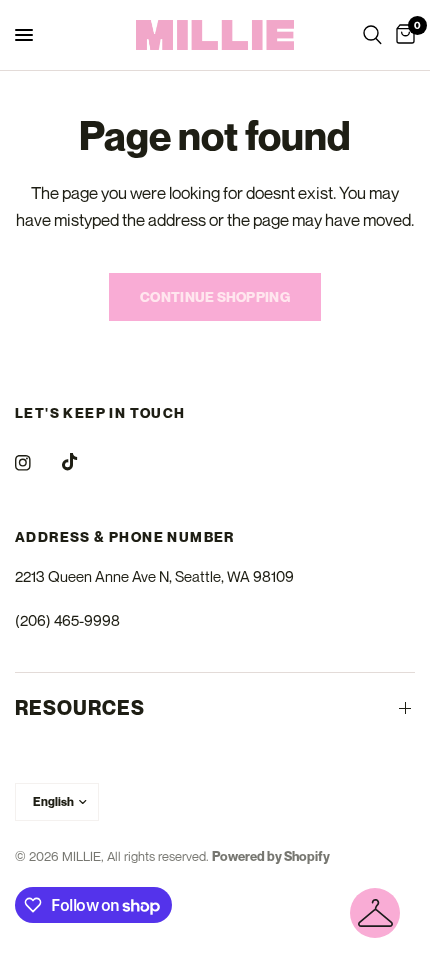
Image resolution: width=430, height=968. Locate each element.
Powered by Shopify (271, 856)
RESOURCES (80, 708)
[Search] (372, 35)
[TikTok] (84, 462)
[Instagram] (37, 463)
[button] (375, 913)
